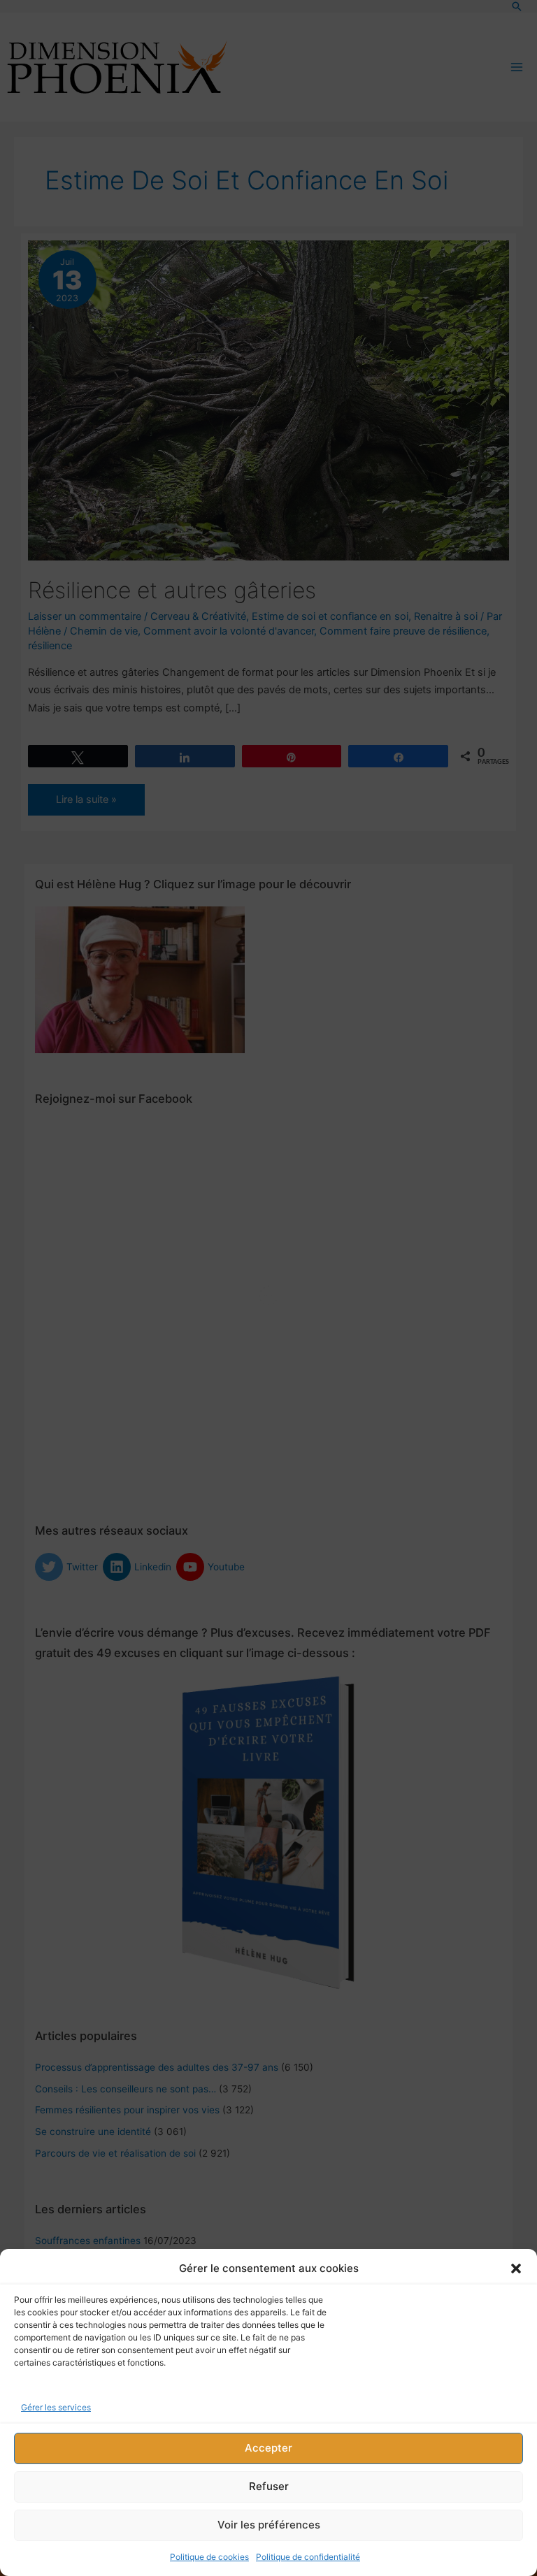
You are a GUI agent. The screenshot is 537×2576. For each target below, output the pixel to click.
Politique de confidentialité (308, 2557)
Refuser (269, 2486)
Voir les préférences (269, 2525)
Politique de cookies (209, 2557)
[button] (516, 2269)
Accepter (268, 2448)
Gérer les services (56, 2407)
